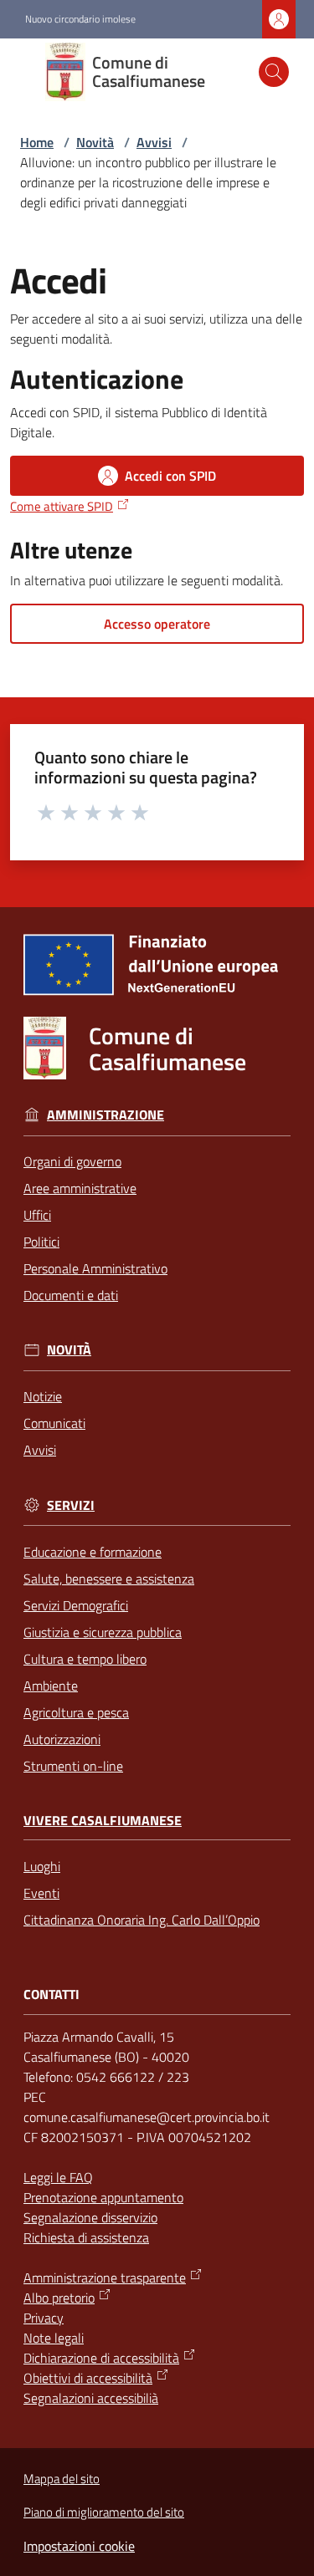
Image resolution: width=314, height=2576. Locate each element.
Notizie (43, 1396)
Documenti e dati (71, 1295)
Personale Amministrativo (95, 1268)
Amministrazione (106, 1115)
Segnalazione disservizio (90, 2217)
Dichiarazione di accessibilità (101, 2358)
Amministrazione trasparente (105, 2278)
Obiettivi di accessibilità (88, 2378)
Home (37, 142)
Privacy (44, 2318)
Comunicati (54, 1423)
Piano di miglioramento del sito (104, 2512)
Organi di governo (72, 1161)
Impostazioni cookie (79, 2546)
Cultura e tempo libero (85, 1659)
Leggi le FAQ (58, 2177)
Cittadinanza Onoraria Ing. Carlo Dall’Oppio (142, 1920)
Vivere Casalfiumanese (103, 1821)
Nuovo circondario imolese (80, 19)
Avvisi (154, 142)
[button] (274, 72)
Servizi (71, 1505)
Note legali (54, 2338)
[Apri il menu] (23, 72)
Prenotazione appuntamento (103, 2197)
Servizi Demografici (76, 1605)
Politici (41, 1242)
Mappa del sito (62, 2479)
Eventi (41, 1893)
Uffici (37, 1215)
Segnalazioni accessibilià (91, 2398)
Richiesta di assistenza (86, 2237)
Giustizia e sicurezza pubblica (103, 1632)
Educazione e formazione (93, 1552)
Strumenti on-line (73, 1766)
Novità (95, 142)
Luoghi (42, 1866)
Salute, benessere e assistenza (109, 1579)
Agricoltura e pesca (76, 1712)
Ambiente (51, 1686)
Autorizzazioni (62, 1739)
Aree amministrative (80, 1188)
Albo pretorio (59, 2298)
